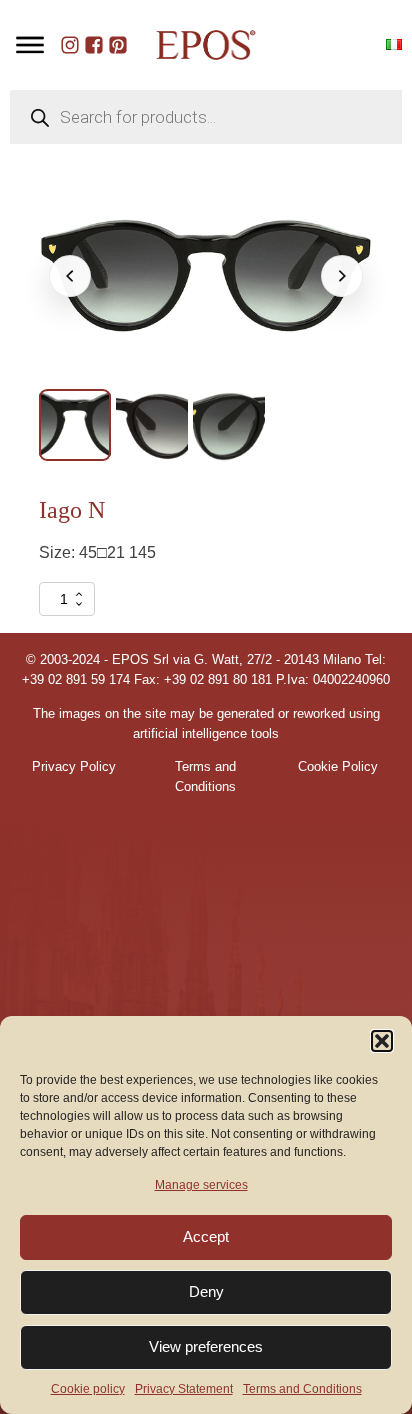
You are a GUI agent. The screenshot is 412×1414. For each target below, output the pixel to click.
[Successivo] (342, 276)
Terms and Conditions (302, 1389)
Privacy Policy (74, 767)
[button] (382, 1041)
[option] (75, 425)
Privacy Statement (184, 1389)
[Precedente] (70, 276)
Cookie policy (88, 1389)
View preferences (206, 1346)
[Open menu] (30, 45)
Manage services (201, 1185)
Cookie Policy (338, 767)
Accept (206, 1236)
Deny (206, 1291)
